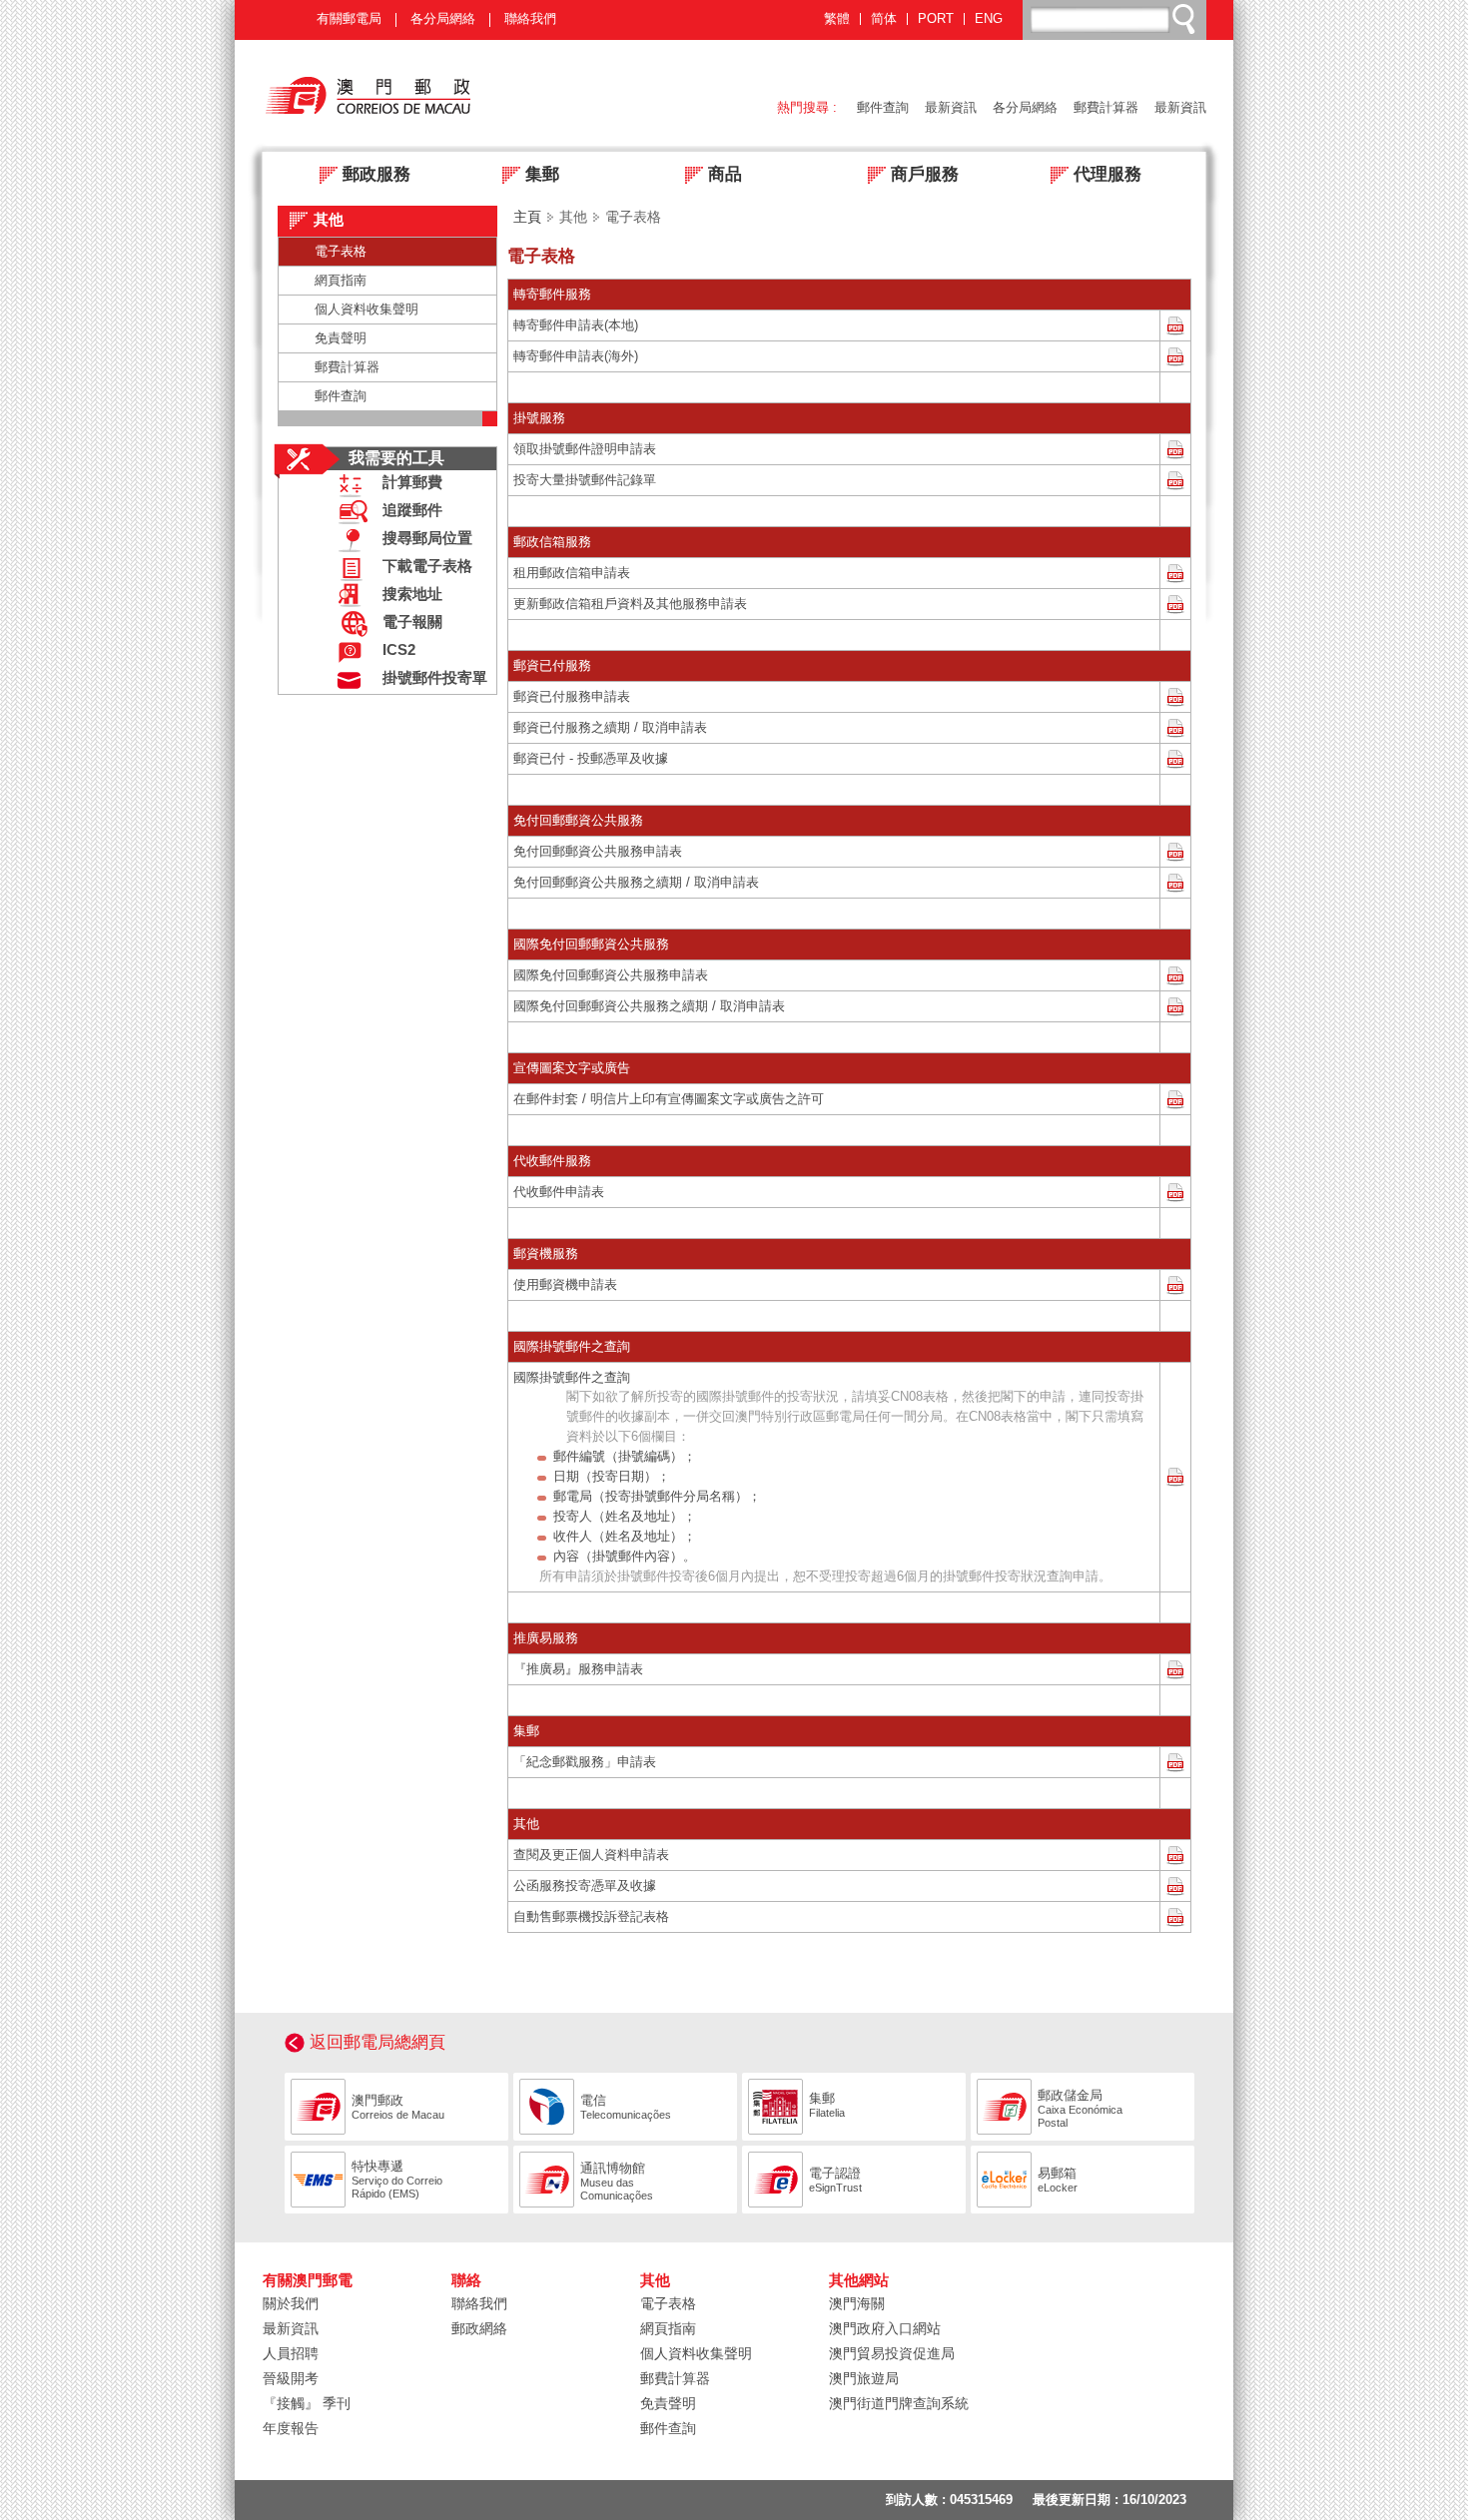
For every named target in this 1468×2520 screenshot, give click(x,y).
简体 (884, 19)
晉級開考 (291, 2378)
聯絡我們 (530, 18)
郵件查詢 (883, 107)
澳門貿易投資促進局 (892, 2353)
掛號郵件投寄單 (435, 678)
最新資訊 (951, 107)
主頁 (527, 217)
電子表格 (341, 251)
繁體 (837, 19)
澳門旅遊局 (864, 2378)
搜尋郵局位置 (427, 538)
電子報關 (412, 622)
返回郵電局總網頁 (377, 2042)
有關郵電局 (349, 18)
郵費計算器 (1106, 107)
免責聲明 (341, 338)
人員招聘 (291, 2353)
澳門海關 (857, 2303)
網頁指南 (341, 280)
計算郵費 (412, 482)
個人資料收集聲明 (367, 309)
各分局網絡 (443, 18)
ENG (989, 19)
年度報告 (291, 2428)
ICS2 (399, 650)
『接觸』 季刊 (307, 2403)
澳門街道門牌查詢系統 (899, 2403)
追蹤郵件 (412, 510)
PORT (936, 19)
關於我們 (291, 2303)
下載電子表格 (427, 566)
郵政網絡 (479, 2328)
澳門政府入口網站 (885, 2328)
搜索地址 (412, 594)
